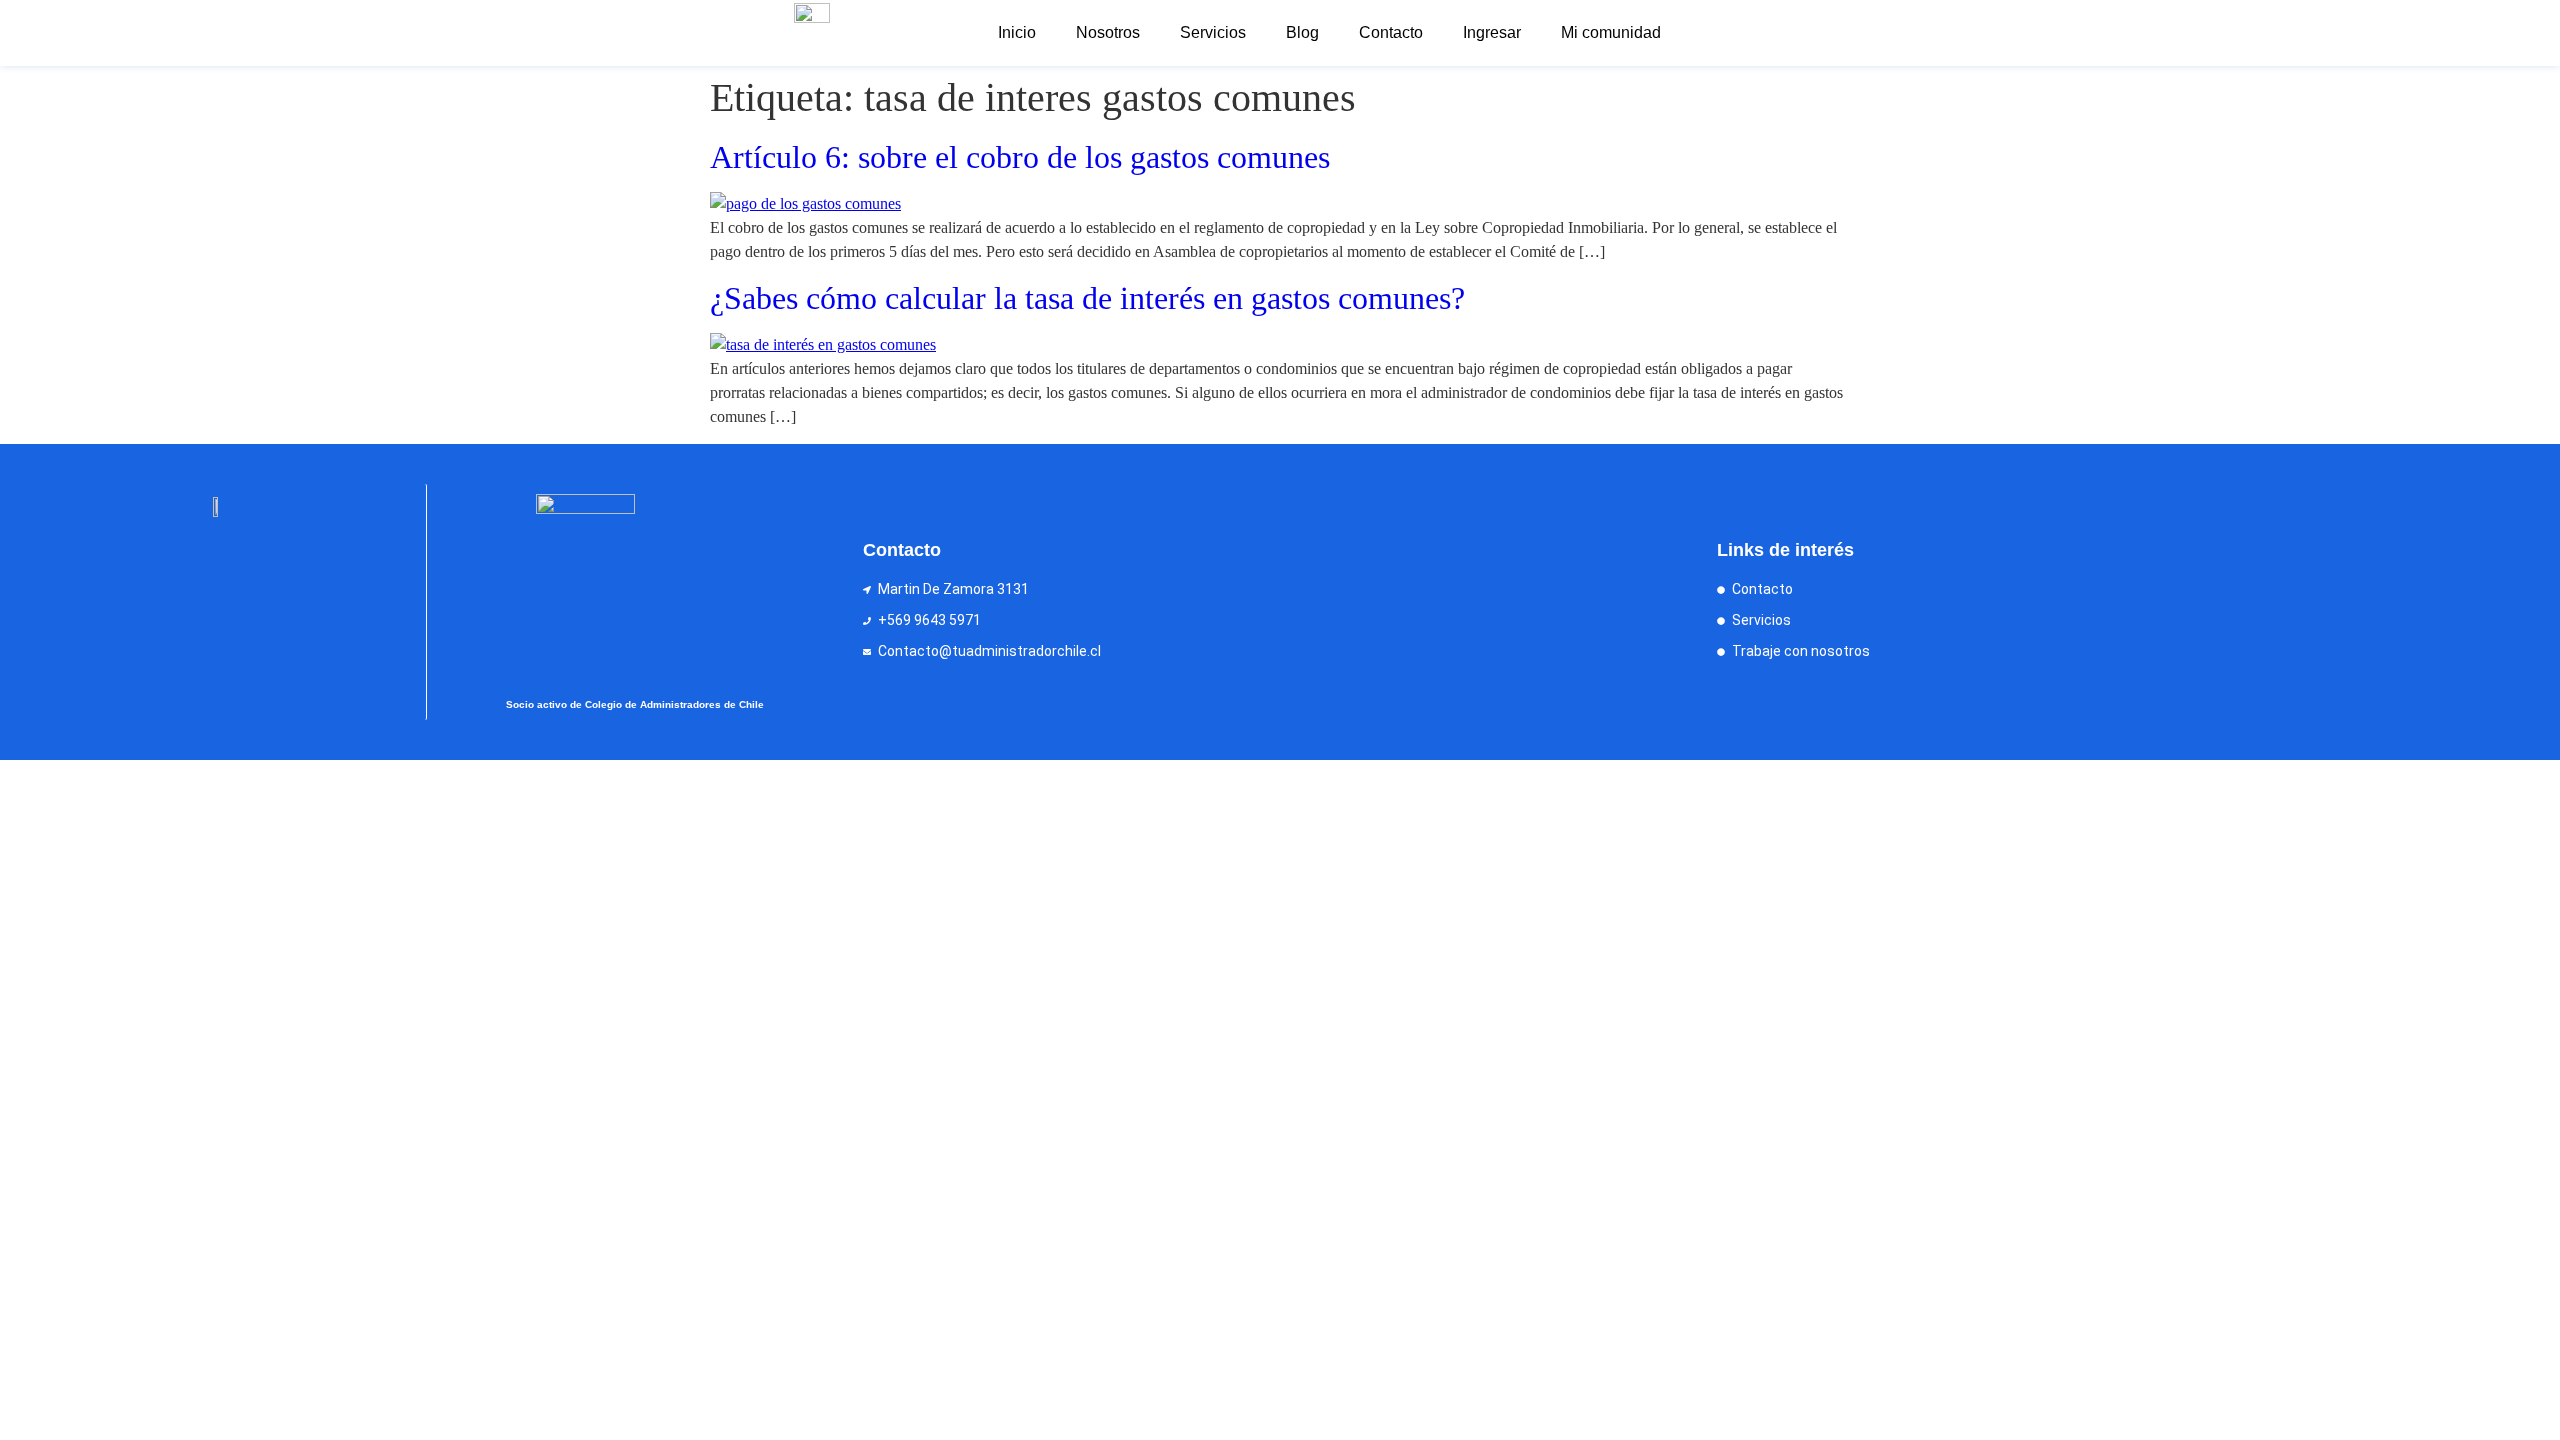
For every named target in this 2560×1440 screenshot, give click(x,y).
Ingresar (1492, 32)
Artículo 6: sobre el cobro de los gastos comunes (1020, 157)
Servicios (1213, 32)
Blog (1302, 32)
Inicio (1017, 32)
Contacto (1391, 32)
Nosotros (1108, 32)
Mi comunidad (1611, 32)
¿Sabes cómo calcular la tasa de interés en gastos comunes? (1087, 298)
